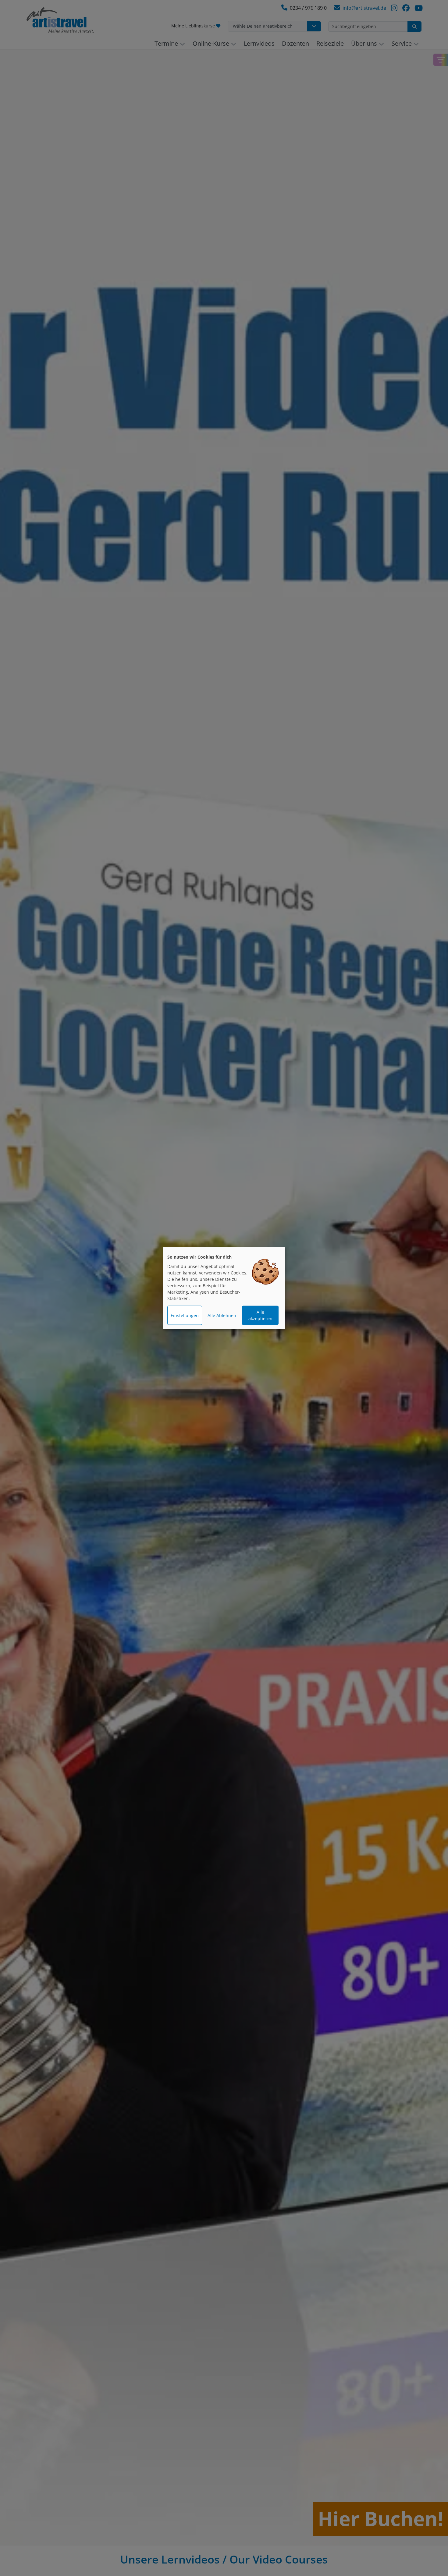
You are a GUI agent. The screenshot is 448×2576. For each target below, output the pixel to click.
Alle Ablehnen (222, 1315)
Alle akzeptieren (260, 1315)
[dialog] (224, 1288)
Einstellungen (185, 1315)
